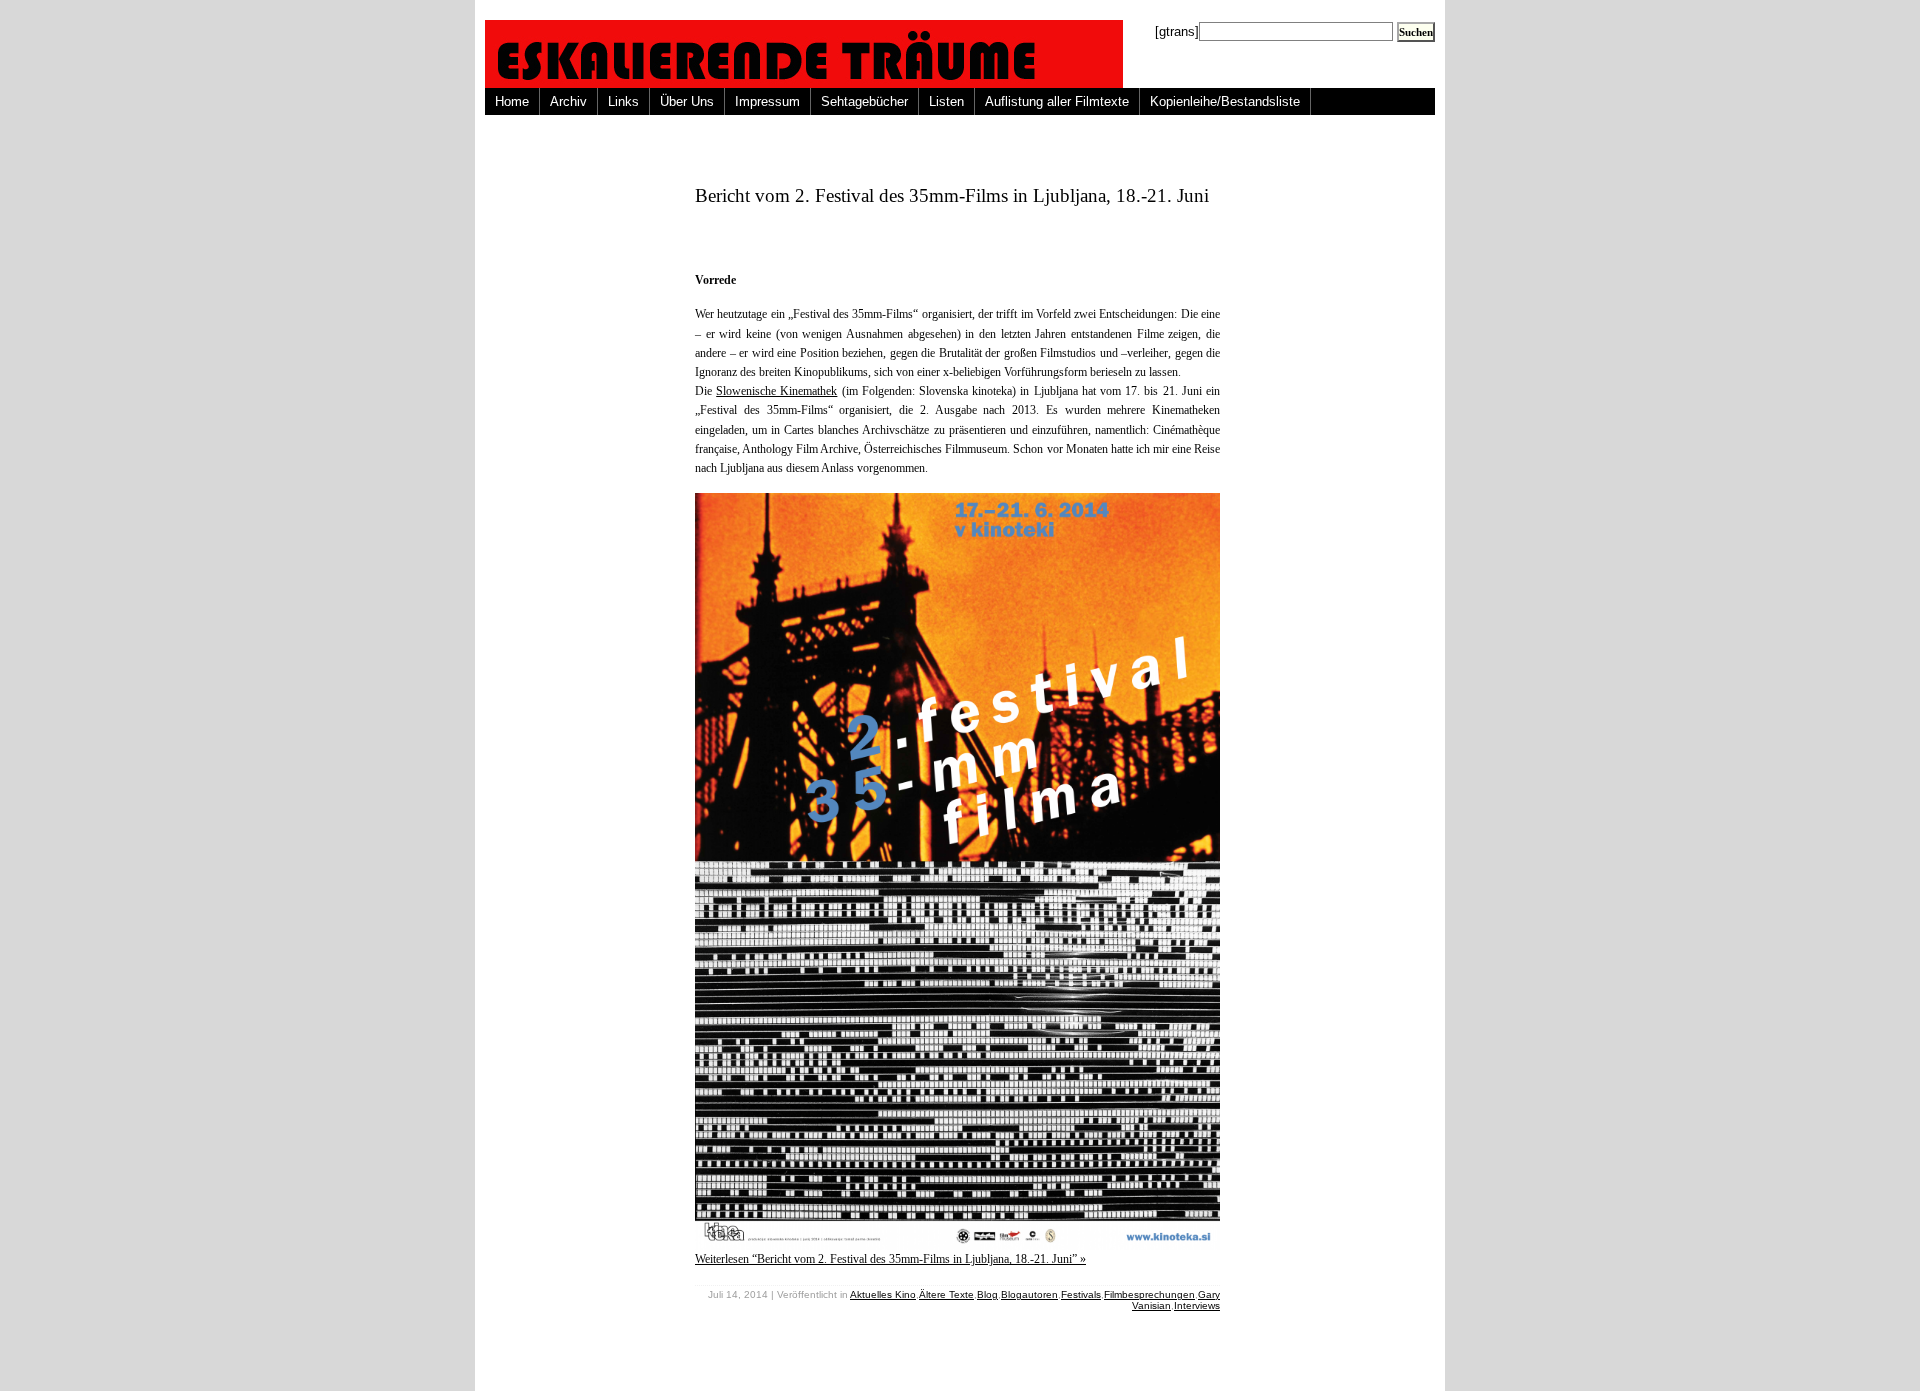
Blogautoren (1029, 1294)
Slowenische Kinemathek (776, 391)
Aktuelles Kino (883, 1294)
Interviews (1197, 1305)
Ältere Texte (946, 1294)
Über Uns (687, 101)
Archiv (568, 101)
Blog (987, 1294)
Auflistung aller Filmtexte (1057, 101)
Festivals (1081, 1294)
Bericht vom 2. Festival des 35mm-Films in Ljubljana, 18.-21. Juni (952, 195)
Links (623, 101)
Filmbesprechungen (1149, 1294)
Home (512, 101)
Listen (946, 101)
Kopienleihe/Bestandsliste (1225, 101)
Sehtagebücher (864, 101)
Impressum (767, 101)
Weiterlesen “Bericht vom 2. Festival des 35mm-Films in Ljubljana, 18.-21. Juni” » (890, 1259)
